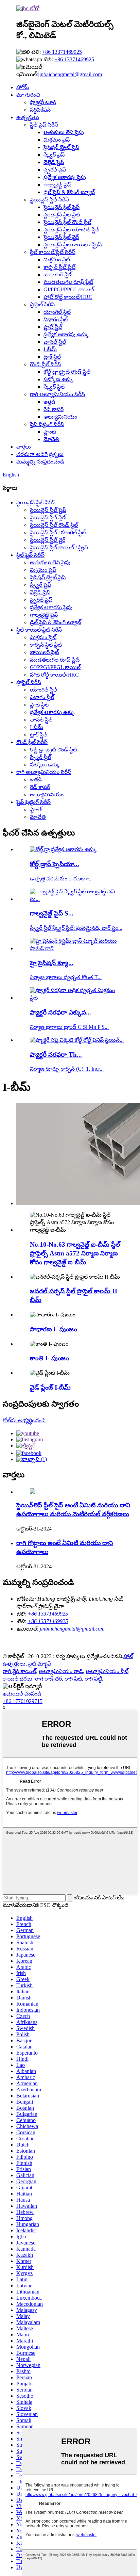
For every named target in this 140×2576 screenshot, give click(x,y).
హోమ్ (23, 87)
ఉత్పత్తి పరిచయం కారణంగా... (61, 879)
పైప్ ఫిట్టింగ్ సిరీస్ (47, 424)
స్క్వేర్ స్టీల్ (54, 387)
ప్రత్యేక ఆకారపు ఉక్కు (66, 334)
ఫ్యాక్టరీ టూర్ (43, 102)
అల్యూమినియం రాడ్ (61, 1671)
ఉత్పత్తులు (28, 117)
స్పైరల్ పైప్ (55, 170)
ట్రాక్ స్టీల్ (52, 357)
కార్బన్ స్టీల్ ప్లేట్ (59, 267)
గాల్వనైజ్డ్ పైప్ (57, 185)
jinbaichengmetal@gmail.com (70, 74)
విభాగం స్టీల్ (56, 319)
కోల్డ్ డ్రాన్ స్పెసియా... (55, 864)
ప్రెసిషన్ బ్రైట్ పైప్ (61, 147)
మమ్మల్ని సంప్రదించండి (40, 462)
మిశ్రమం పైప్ (57, 140)
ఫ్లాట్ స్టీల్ (53, 327)
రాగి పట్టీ (93, 1679)
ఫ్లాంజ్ (50, 432)
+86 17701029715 (23, 1701)
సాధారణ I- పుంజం (53, 1329)
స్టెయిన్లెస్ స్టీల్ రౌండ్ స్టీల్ (67, 222)
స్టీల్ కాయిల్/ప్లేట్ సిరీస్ (53, 252)
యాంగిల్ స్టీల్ (57, 312)
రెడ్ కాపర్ (54, 409)
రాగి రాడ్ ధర (48, 1679)
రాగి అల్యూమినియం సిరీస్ (57, 394)
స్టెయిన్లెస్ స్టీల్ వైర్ (61, 237)
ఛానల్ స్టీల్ (55, 342)
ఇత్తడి (49, 402)
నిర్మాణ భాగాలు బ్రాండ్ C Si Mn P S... (69, 1027)
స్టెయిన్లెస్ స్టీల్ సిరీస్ (49, 200)
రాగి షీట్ (73, 1679)
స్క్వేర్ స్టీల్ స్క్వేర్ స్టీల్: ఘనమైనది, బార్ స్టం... (76, 928)
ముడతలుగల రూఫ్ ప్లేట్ (68, 282)
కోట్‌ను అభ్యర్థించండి (24, 1420)
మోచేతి (51, 439)
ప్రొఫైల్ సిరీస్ (42, 304)
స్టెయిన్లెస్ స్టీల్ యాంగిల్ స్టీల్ (71, 230)
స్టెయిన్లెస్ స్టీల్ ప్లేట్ (62, 215)
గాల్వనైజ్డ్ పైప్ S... (52, 913)
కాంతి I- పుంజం (49, 1358)
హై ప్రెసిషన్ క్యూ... (52, 963)
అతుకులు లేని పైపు (64, 132)
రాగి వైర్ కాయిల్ (19, 1671)
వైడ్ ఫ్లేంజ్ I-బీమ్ (50, 1387)
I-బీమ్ (50, 349)
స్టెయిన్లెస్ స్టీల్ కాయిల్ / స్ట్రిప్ (73, 245)
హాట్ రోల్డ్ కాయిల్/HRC (68, 297)
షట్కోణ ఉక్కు (58, 379)
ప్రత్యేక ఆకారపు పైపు (65, 177)
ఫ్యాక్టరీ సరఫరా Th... (56, 1055)
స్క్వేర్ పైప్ (54, 155)
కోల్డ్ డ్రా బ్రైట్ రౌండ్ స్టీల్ (67, 372)
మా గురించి (28, 95)
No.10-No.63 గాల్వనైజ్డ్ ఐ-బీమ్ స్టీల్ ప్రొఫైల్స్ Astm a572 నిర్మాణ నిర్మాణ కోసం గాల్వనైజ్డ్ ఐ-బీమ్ (75, 1253)
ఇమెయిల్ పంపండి (22, 1694)
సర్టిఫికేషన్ (40, 110)
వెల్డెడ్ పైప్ (54, 162)
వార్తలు (24, 447)
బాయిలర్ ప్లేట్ (58, 274)
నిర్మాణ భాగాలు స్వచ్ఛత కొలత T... (66, 977)
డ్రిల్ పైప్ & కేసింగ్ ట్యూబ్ (69, 192)
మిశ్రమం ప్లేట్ (57, 260)
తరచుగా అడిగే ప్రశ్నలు (40, 454)
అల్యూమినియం (60, 417)
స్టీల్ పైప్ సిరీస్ (44, 125)
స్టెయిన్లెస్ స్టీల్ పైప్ (62, 207)
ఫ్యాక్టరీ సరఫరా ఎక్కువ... (60, 1012)
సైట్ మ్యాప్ (40, 1664)
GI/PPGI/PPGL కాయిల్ (69, 289)
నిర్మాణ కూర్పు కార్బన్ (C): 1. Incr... (67, 1069)
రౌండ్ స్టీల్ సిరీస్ (46, 364)
